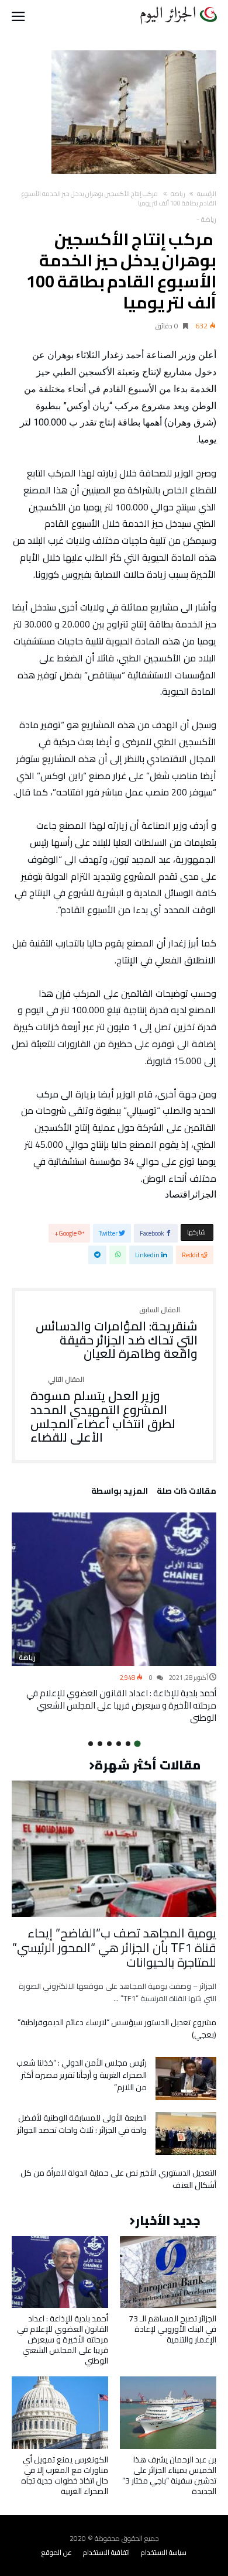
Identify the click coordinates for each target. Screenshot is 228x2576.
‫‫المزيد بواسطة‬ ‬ (118, 1493)
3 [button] (119, 1744)
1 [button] (137, 1744)
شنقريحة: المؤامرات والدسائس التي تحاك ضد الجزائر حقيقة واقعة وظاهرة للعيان (117, 1334)
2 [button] (128, 1744)
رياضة (178, 194)
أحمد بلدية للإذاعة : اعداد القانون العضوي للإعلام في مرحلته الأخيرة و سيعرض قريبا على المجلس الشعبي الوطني (121, 1705)
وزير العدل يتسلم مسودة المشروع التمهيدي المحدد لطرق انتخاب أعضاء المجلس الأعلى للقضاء (103, 1410)
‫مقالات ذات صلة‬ (186, 1493)
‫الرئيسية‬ (207, 194)
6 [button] (91, 1744)
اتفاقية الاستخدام (106, 2552)
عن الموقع (57, 2552)
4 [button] (109, 1744)
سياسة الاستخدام (164, 2552)
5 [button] (100, 1744)
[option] (114, 1618)
